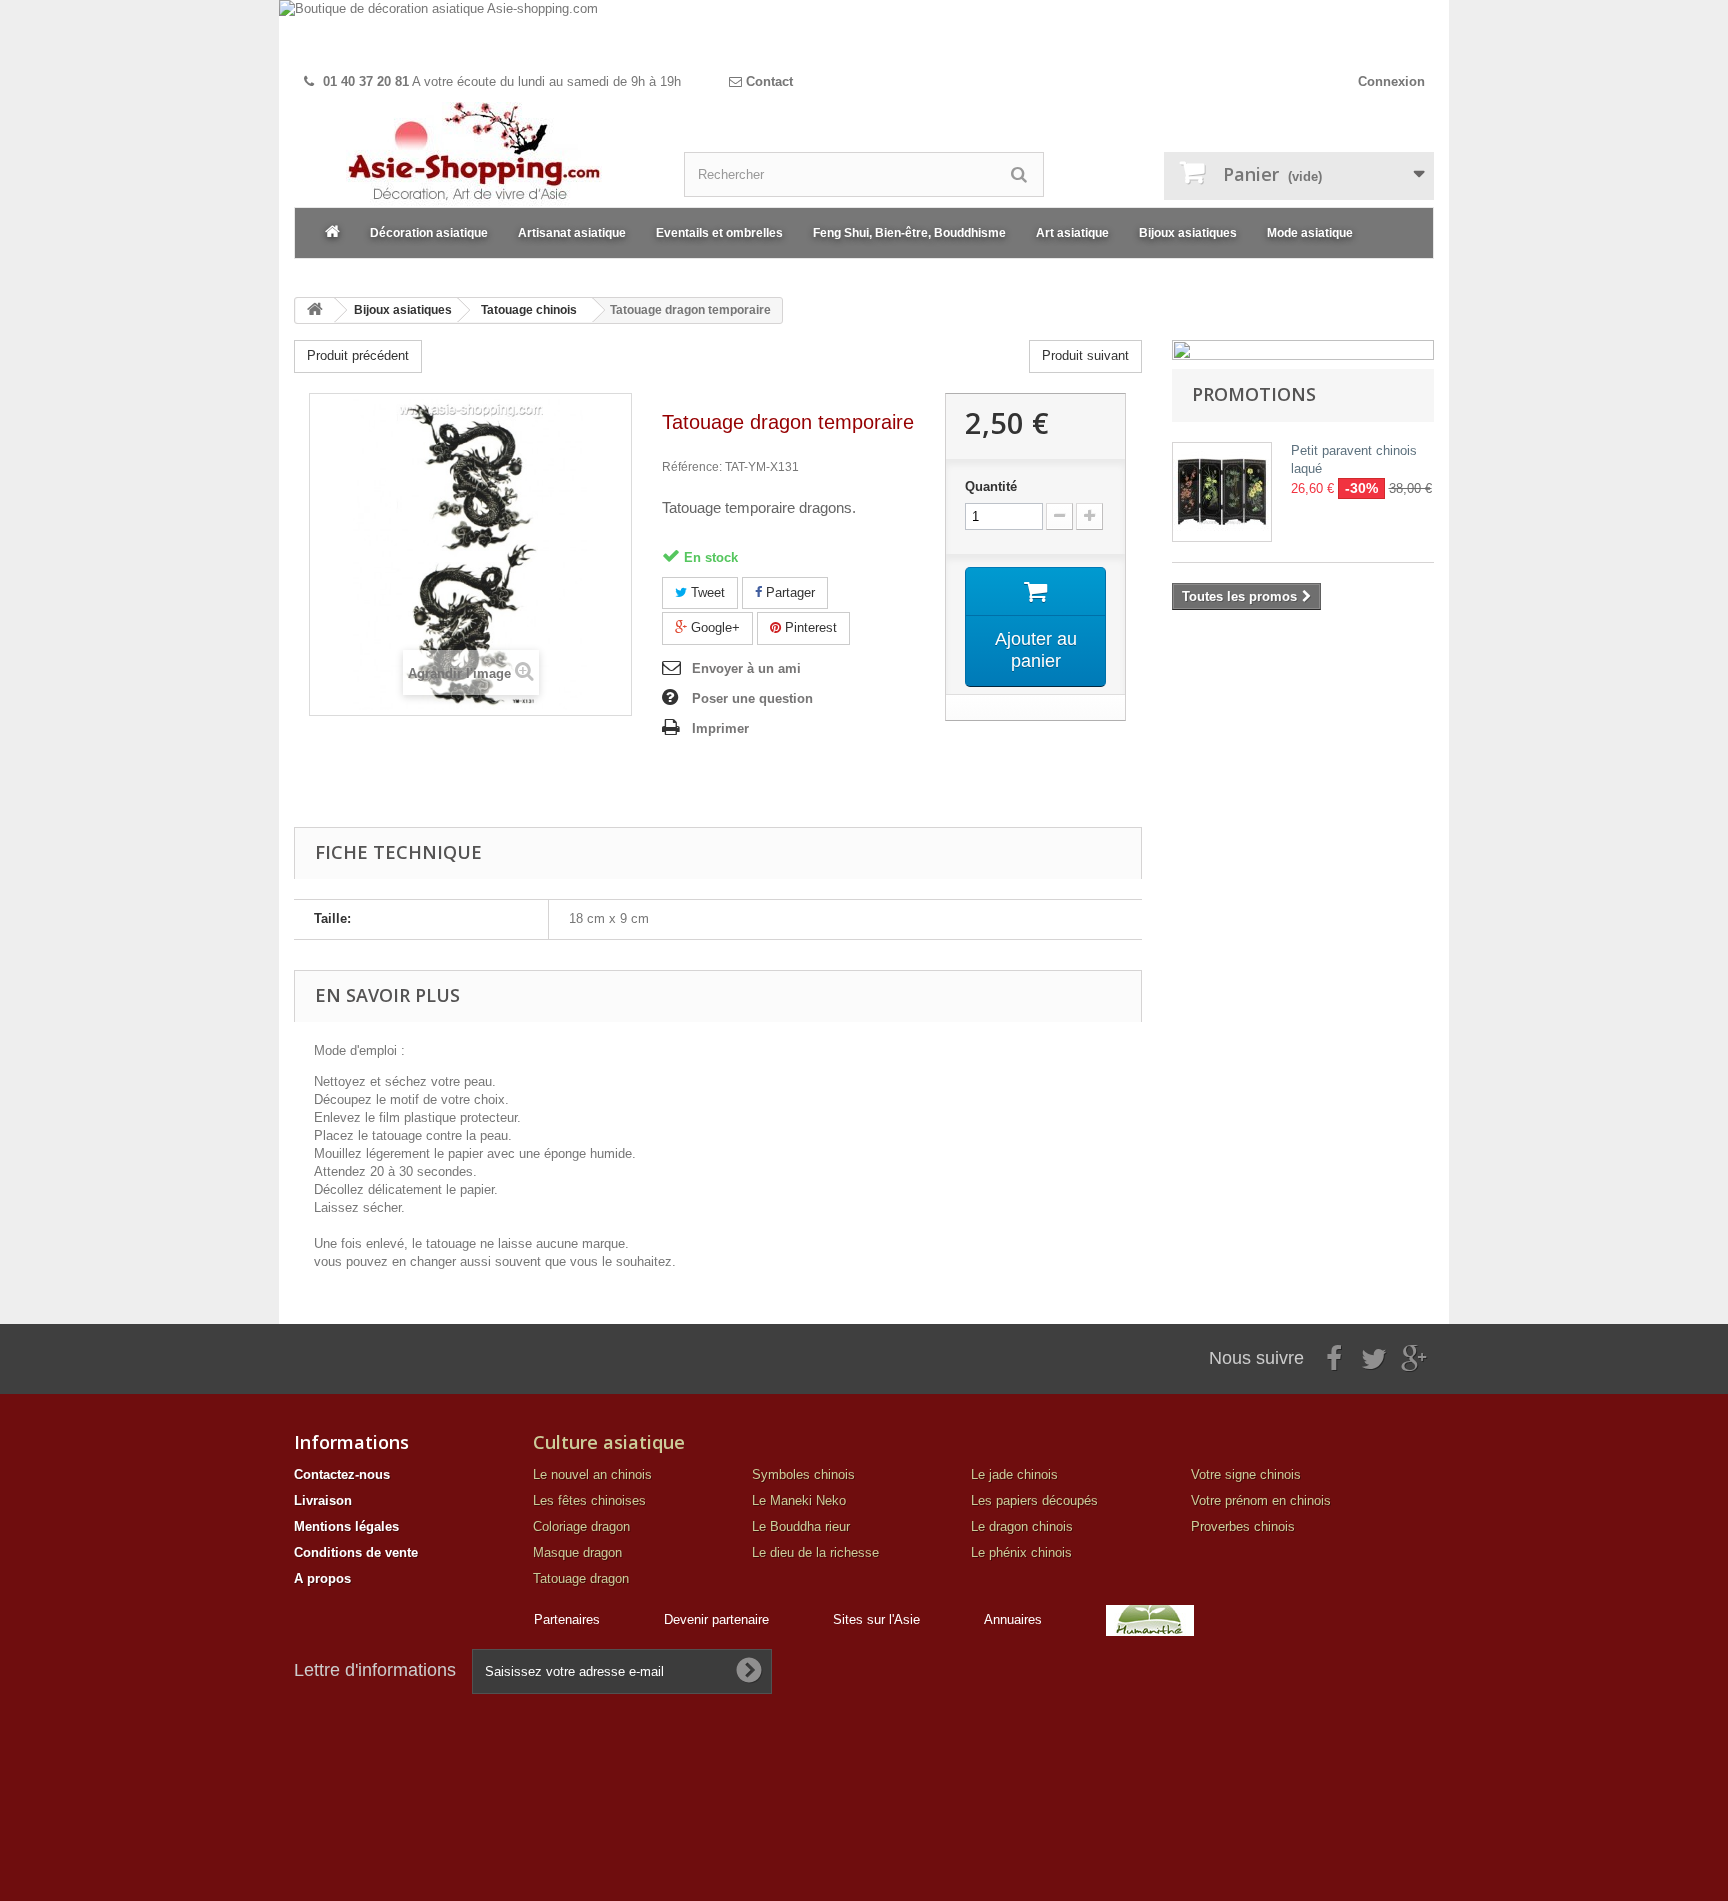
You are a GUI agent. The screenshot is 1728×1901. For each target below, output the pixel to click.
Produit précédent (358, 355)
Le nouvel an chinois (592, 1474)
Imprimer (720, 728)
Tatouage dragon (581, 1578)
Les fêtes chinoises (589, 1500)
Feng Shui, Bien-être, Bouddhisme (909, 233)
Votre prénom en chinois (1261, 1500)
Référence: (692, 467)
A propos (322, 1578)
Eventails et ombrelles (719, 233)
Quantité (991, 486)
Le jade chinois (1014, 1474)
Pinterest (809, 627)
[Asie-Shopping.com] (474, 154)
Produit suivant (1085, 355)
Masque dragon (577, 1552)
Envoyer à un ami (746, 668)
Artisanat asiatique (572, 233)
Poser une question (752, 698)
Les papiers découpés (1034, 1500)
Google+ (713, 627)
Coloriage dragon (581, 1526)
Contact (767, 81)
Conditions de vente (356, 1552)
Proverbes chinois (1243, 1526)
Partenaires (567, 1619)
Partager (788, 592)
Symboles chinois (803, 1474)
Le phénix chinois (1021, 1552)
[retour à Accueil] (315, 310)
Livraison (323, 1500)
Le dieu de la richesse (815, 1552)
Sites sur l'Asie (876, 1619)
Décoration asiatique (429, 233)
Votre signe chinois (1246, 1474)
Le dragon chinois (1022, 1526)
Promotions (1254, 394)
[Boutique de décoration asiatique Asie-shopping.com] (864, 32)
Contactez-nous (342, 1474)
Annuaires (1013, 1619)
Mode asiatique (1310, 233)
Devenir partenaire (716, 1619)
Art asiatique (1072, 233)
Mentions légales (346, 1526)
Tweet (706, 592)
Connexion (1391, 81)
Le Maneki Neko (799, 1500)
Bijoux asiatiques (1188, 233)
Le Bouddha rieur (801, 1526)
